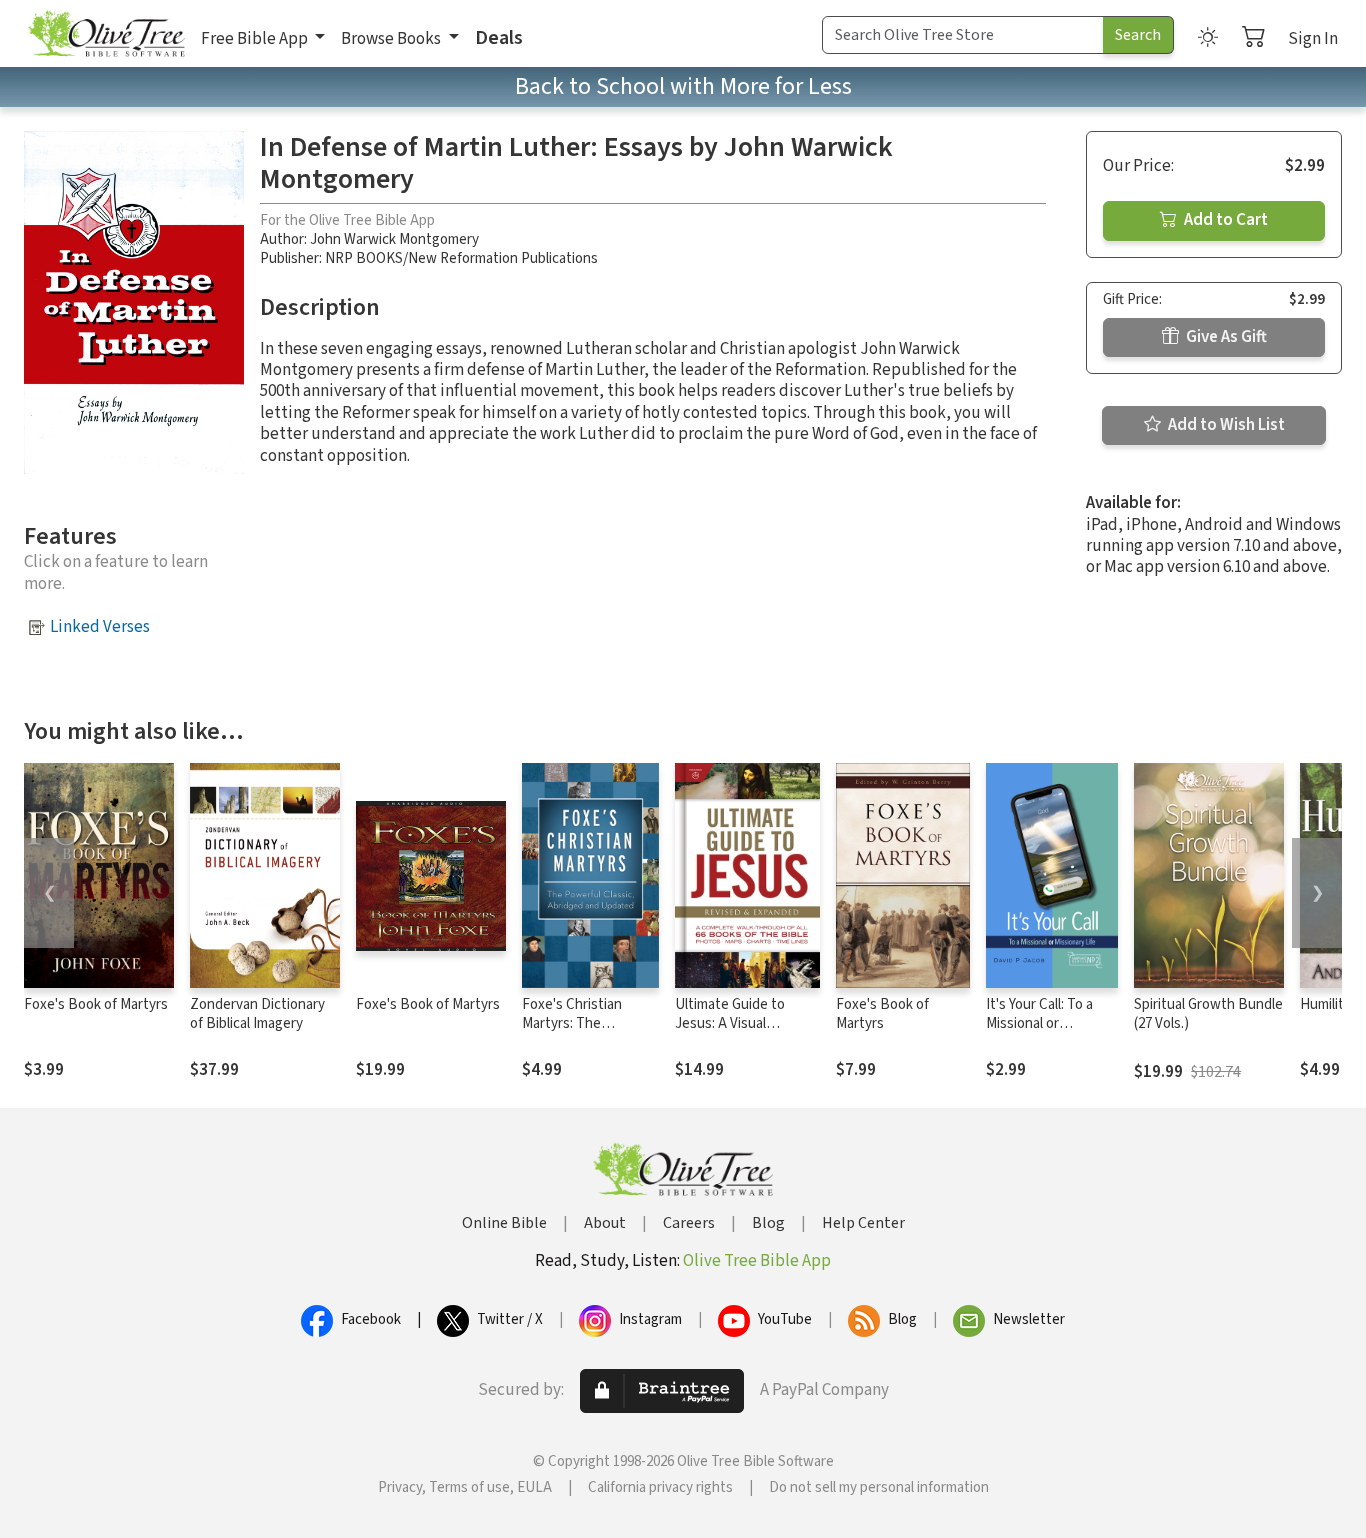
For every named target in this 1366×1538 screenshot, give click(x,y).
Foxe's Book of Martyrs (96, 1004)
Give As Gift (1225, 337)
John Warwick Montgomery (394, 239)
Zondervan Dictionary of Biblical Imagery (257, 1014)
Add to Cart (1224, 220)
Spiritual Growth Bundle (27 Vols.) (1208, 1014)
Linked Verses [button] (100, 627)
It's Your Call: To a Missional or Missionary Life (1039, 1023)
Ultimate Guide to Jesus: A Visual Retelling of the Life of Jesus (745, 1033)
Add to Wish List (1225, 425)
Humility (1325, 1004)
